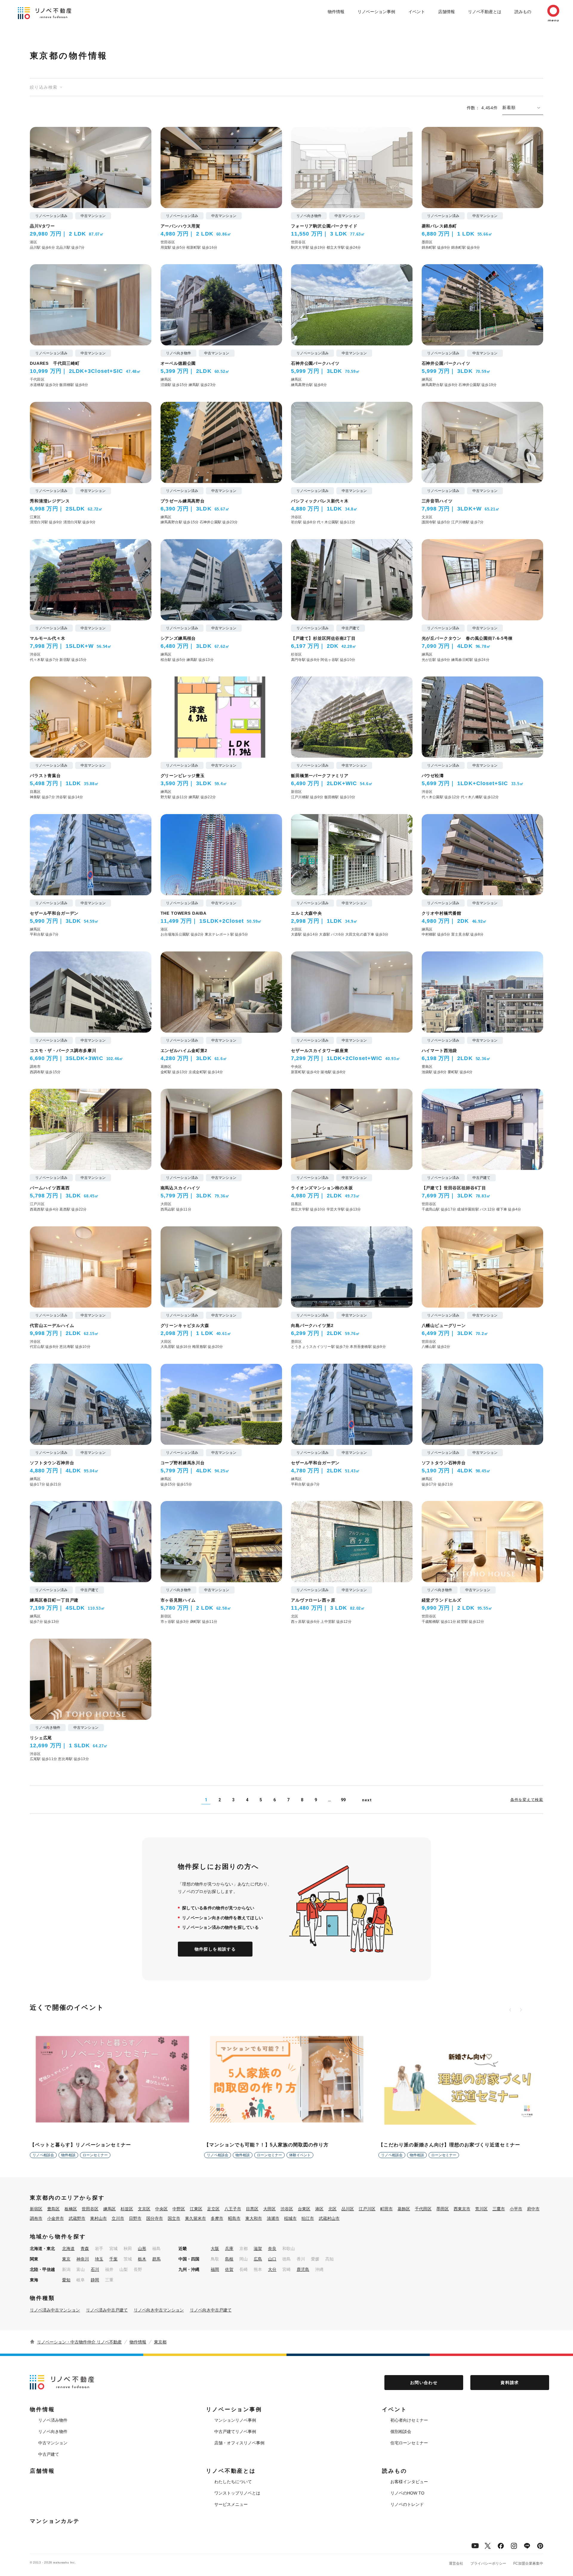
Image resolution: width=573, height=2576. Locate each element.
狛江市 (308, 2218)
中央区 (161, 2209)
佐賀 (229, 2269)
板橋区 (71, 2209)
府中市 (533, 2209)
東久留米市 (195, 2218)
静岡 (95, 2280)
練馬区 (110, 2209)
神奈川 (83, 2259)
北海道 (68, 2249)
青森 (85, 2249)
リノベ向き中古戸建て (211, 2310)
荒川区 (481, 2209)
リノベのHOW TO (407, 2493)
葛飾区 (404, 2209)
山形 (142, 2249)
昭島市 (234, 2218)
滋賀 (258, 2249)
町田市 (386, 2209)
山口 (272, 2259)
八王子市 (233, 2209)
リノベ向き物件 (53, 2432)
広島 (258, 2259)
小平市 (516, 2209)
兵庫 (229, 2249)
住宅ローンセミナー (409, 2443)
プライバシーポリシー (488, 2563)
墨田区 (443, 2209)
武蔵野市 (77, 2218)
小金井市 (56, 2218)
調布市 (36, 2218)
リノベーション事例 (376, 12)
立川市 (118, 2218)
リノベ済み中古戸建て (107, 2310)
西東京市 (462, 2209)
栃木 (142, 2259)
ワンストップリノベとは (237, 2493)
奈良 (272, 2249)
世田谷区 (90, 2209)
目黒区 (252, 2209)
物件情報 (336, 12)
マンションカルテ (55, 2521)
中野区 (179, 2209)
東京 (66, 2259)
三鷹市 (499, 2209)
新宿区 (36, 2209)
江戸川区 (367, 2209)
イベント (417, 12)
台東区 (304, 2209)
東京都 (160, 2342)
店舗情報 (446, 12)
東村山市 (98, 2218)
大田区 (269, 2209)
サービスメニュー (231, 2504)
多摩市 (217, 2218)
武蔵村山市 (329, 2218)
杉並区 (127, 2209)
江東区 (196, 2209)
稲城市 (290, 2218)
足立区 (213, 2209)
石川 (95, 2269)
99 (343, 1800)
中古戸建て (49, 2454)
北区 (332, 2209)
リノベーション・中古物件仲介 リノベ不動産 (79, 2342)
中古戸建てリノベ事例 (235, 2432)
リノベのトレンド (407, 2504)
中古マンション (53, 2443)
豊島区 (53, 2209)
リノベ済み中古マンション (55, 2310)
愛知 (66, 2280)
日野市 (135, 2218)
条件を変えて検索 (527, 1799)
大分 (272, 2269)
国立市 (174, 2218)
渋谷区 (287, 2209)
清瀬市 (273, 2218)
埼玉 (99, 2259)
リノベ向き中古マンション (159, 2310)
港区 (319, 2209)
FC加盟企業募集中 (528, 2563)
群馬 (156, 2259)
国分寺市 (155, 2218)
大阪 (215, 2249)
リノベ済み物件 (53, 2420)
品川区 (348, 2209)
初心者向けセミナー (409, 2420)
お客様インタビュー (409, 2482)
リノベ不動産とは (485, 12)
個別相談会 (401, 2432)
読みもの (523, 12)
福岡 (215, 2269)
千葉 (113, 2259)
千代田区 (423, 2209)
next (367, 1800)
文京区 (144, 2209)
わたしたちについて (233, 2482)
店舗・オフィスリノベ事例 (239, 2443)
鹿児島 (303, 2269)
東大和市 (254, 2218)
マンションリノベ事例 (235, 2420)
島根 (229, 2259)
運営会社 (456, 2563)
